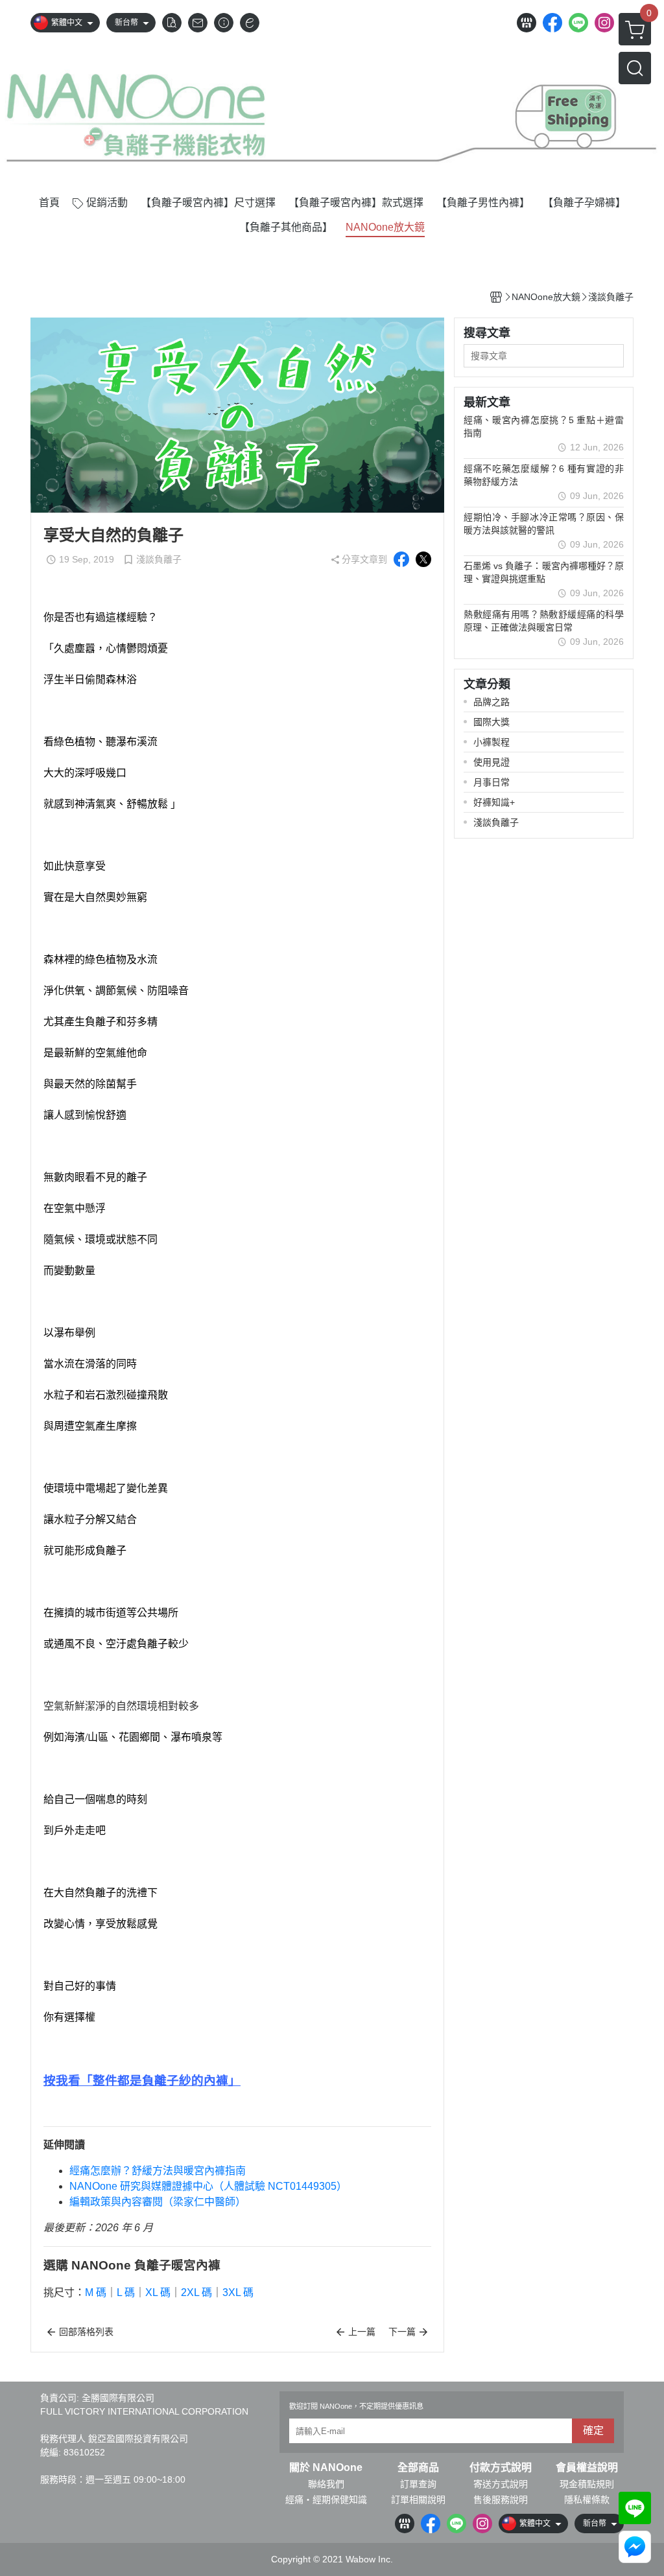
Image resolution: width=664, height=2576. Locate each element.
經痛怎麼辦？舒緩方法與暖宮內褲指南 (158, 2171)
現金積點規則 (587, 2484)
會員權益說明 (587, 2468)
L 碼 (126, 2292)
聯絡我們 (326, 2484)
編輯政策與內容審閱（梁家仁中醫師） (158, 2202)
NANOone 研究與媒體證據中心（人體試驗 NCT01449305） (208, 2186)
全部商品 (418, 2468)
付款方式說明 (501, 2468)
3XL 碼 (238, 2292)
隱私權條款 (587, 2500)
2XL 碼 (196, 2292)
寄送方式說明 (501, 2484)
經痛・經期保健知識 (326, 2500)
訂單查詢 (418, 2484)
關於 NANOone (326, 2468)
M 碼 (96, 2292)
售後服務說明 (501, 2500)
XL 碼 (158, 2292)
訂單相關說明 (418, 2500)
